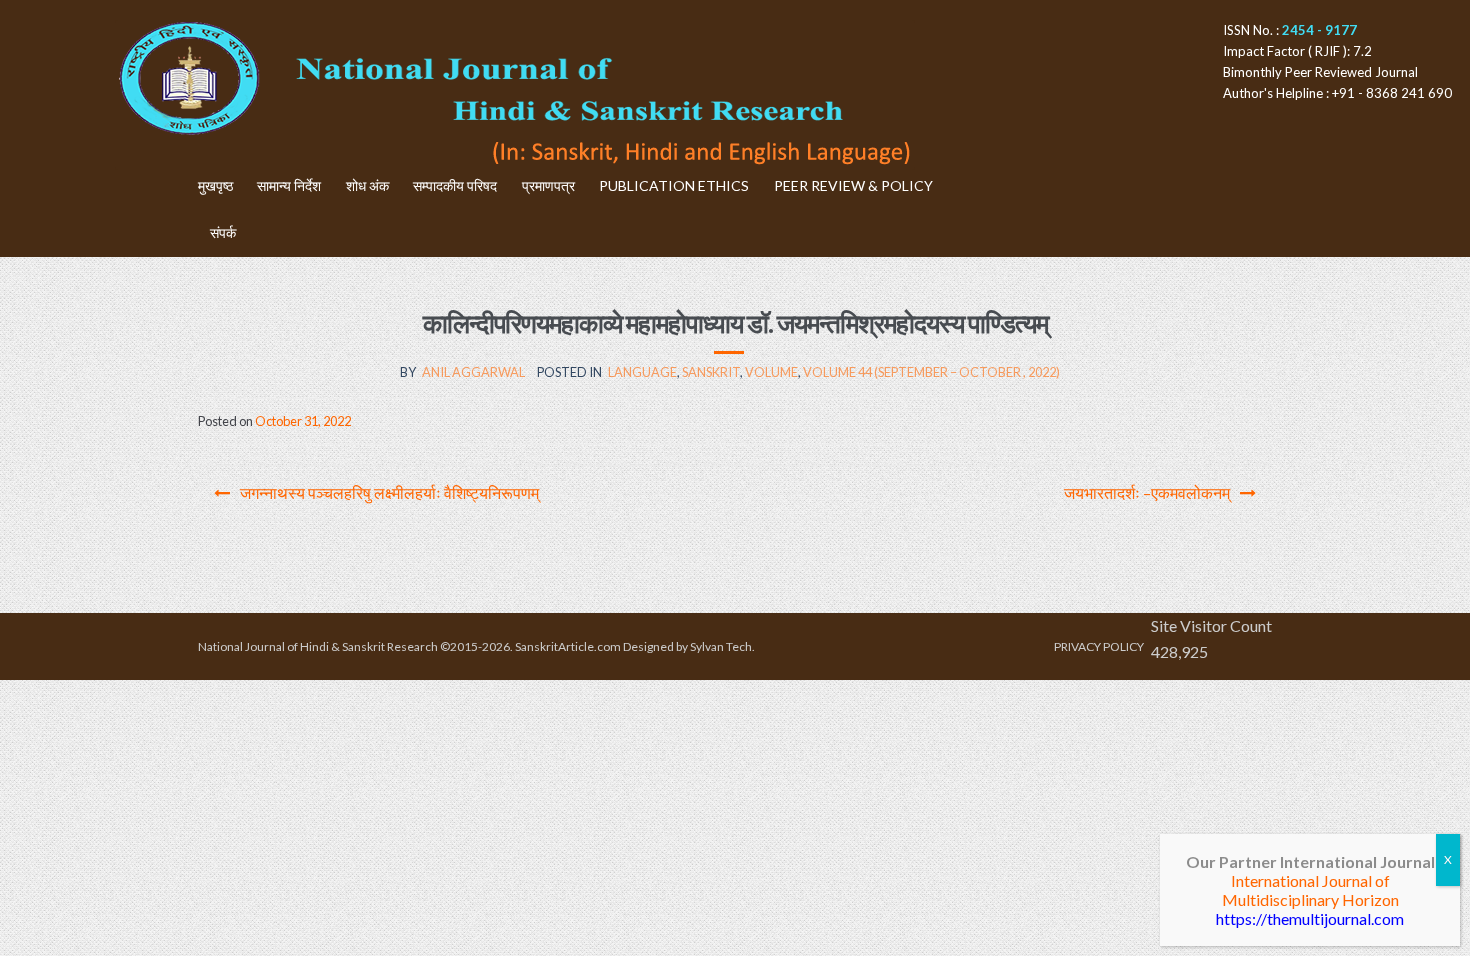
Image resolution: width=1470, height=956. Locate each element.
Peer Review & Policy (853, 185)
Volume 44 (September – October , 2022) (931, 372)
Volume (771, 372)
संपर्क (223, 232)
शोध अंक (367, 185)
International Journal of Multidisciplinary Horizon (1310, 890)
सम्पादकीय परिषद (455, 185)
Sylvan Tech (721, 646)
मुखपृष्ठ (215, 185)
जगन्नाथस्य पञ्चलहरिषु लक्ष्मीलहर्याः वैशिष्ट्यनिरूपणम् (389, 492)
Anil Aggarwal (473, 372)
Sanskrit (711, 372)
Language (642, 372)
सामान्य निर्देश (289, 185)
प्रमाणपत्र (548, 185)
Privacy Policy (1099, 646)
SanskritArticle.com (568, 646)
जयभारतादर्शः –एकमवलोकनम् (1147, 492)
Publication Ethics (674, 185)
